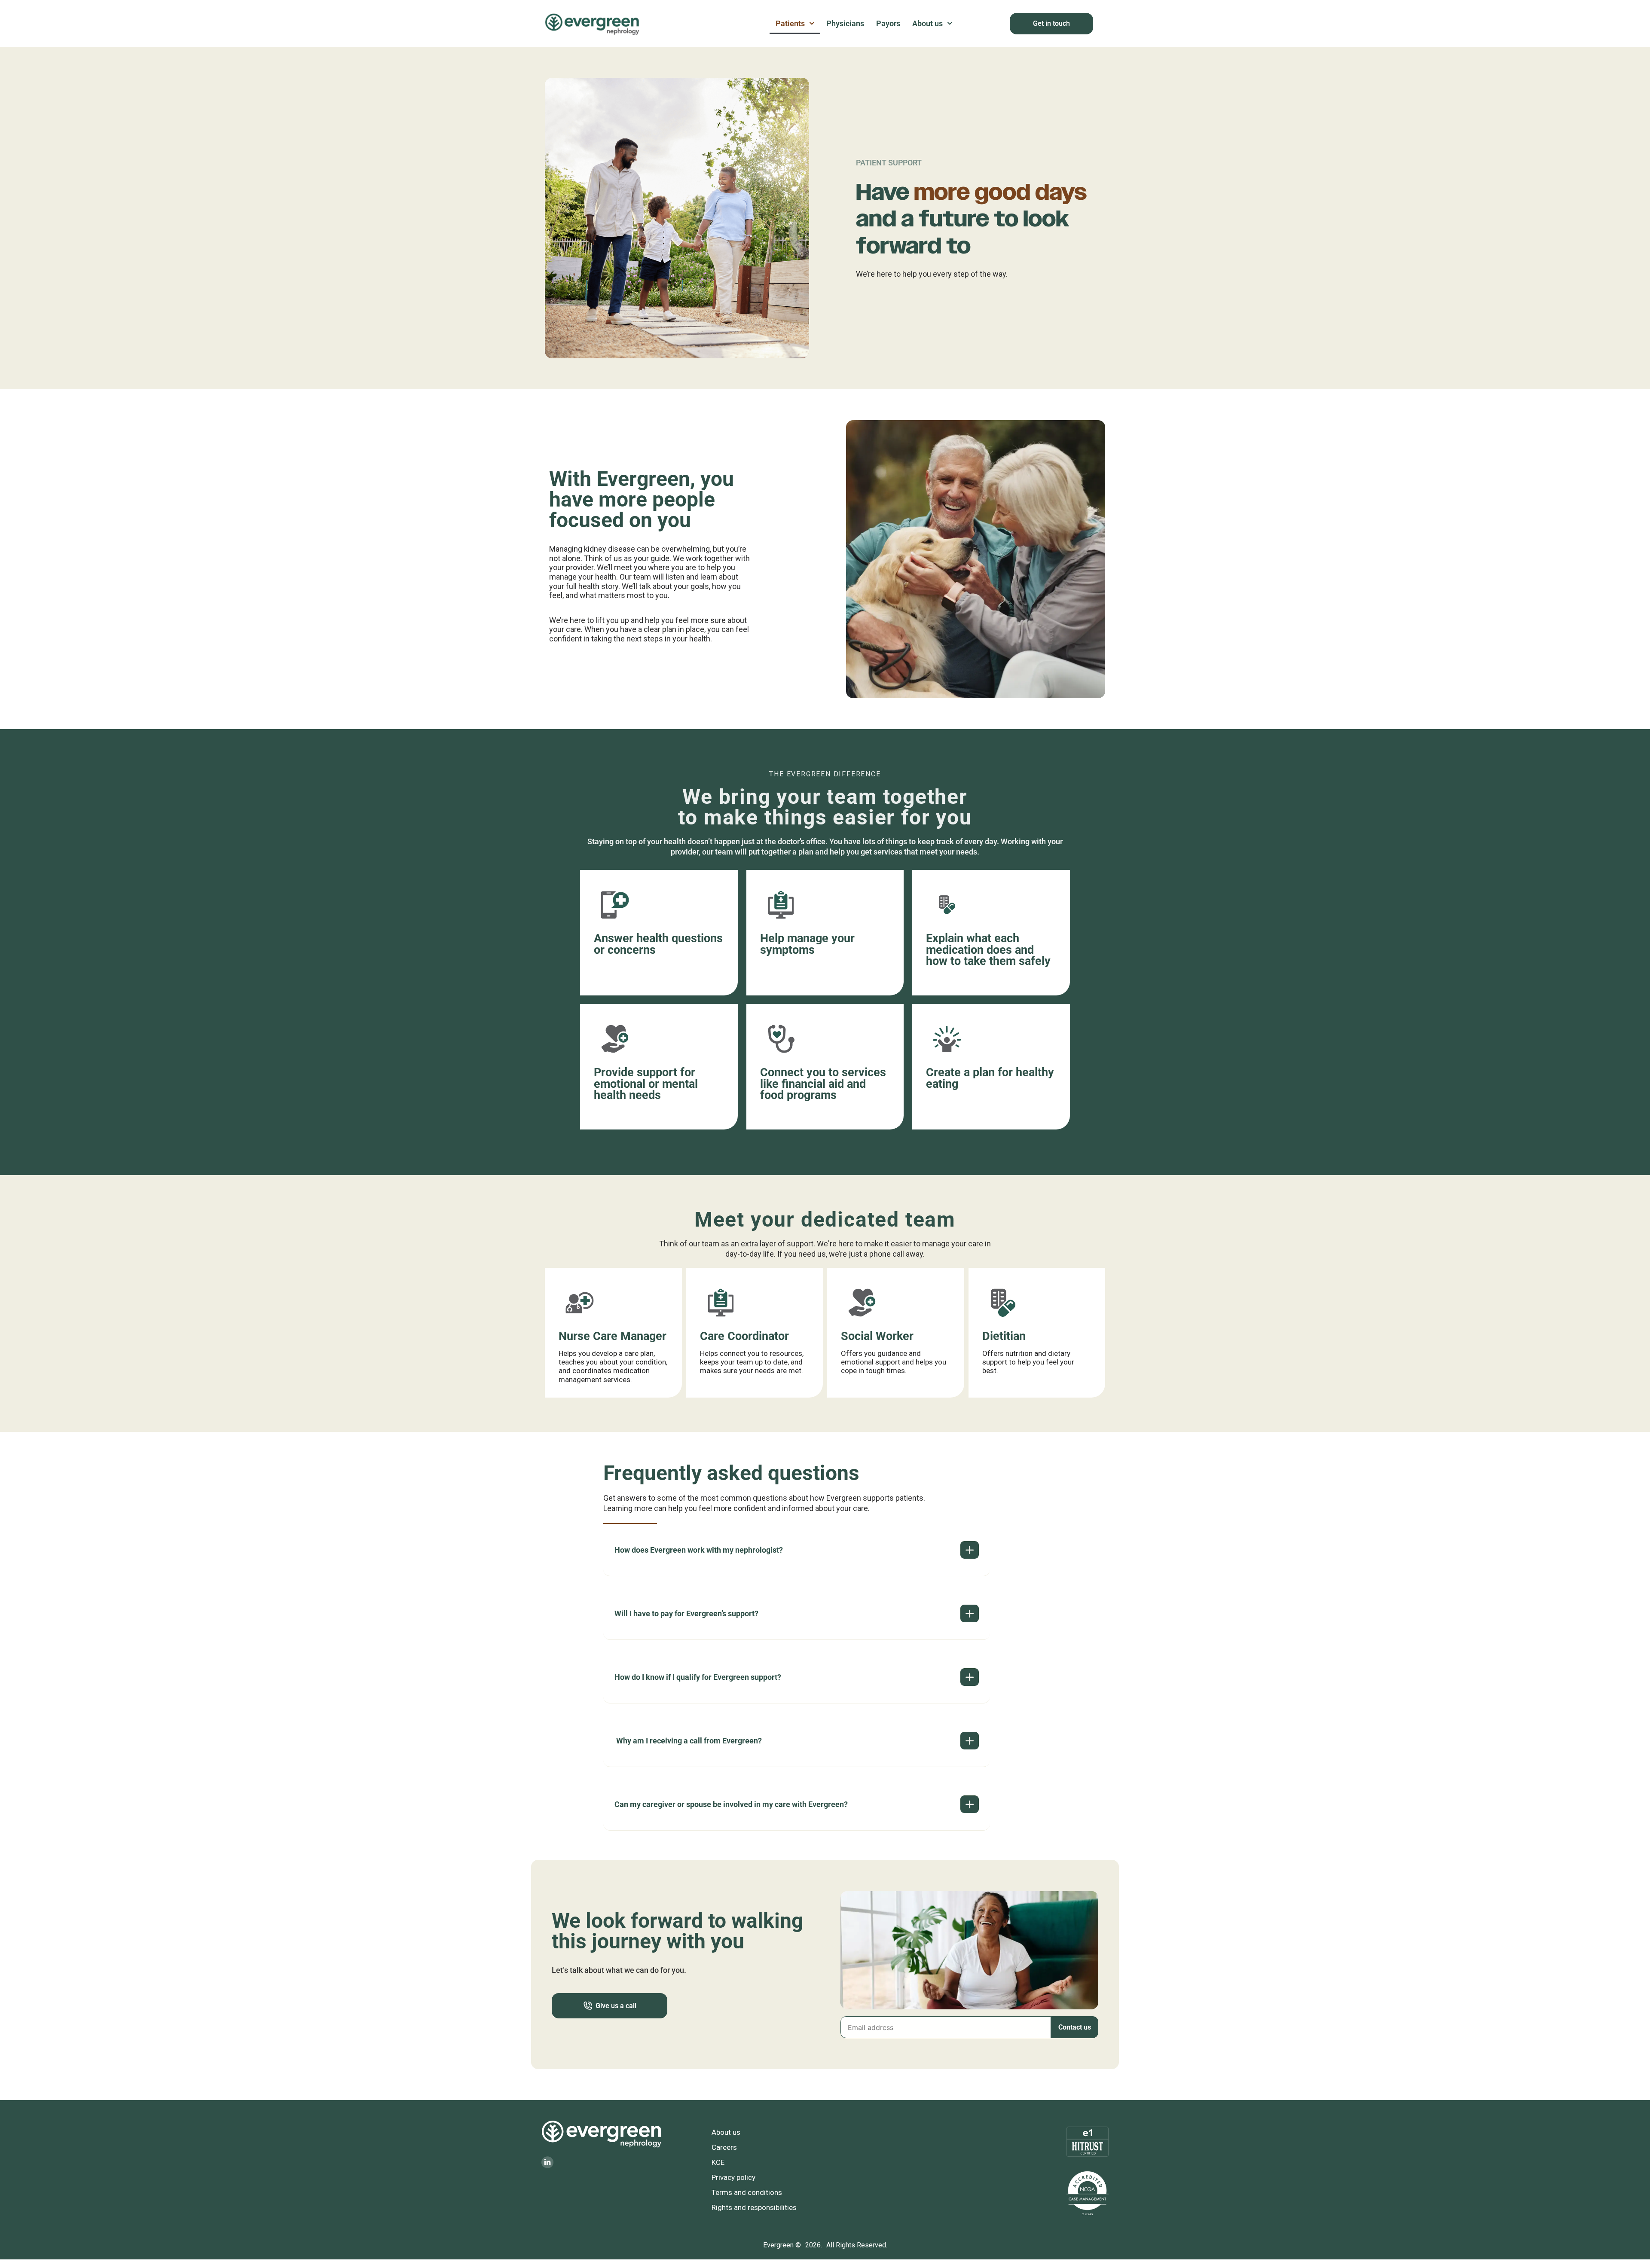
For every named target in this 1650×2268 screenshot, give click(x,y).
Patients (790, 23)
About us (927, 23)
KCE (718, 2162)
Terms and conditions (747, 2192)
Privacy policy (733, 2177)
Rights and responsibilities (754, 2207)
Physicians (845, 23)
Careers (724, 2147)
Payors (888, 23)
